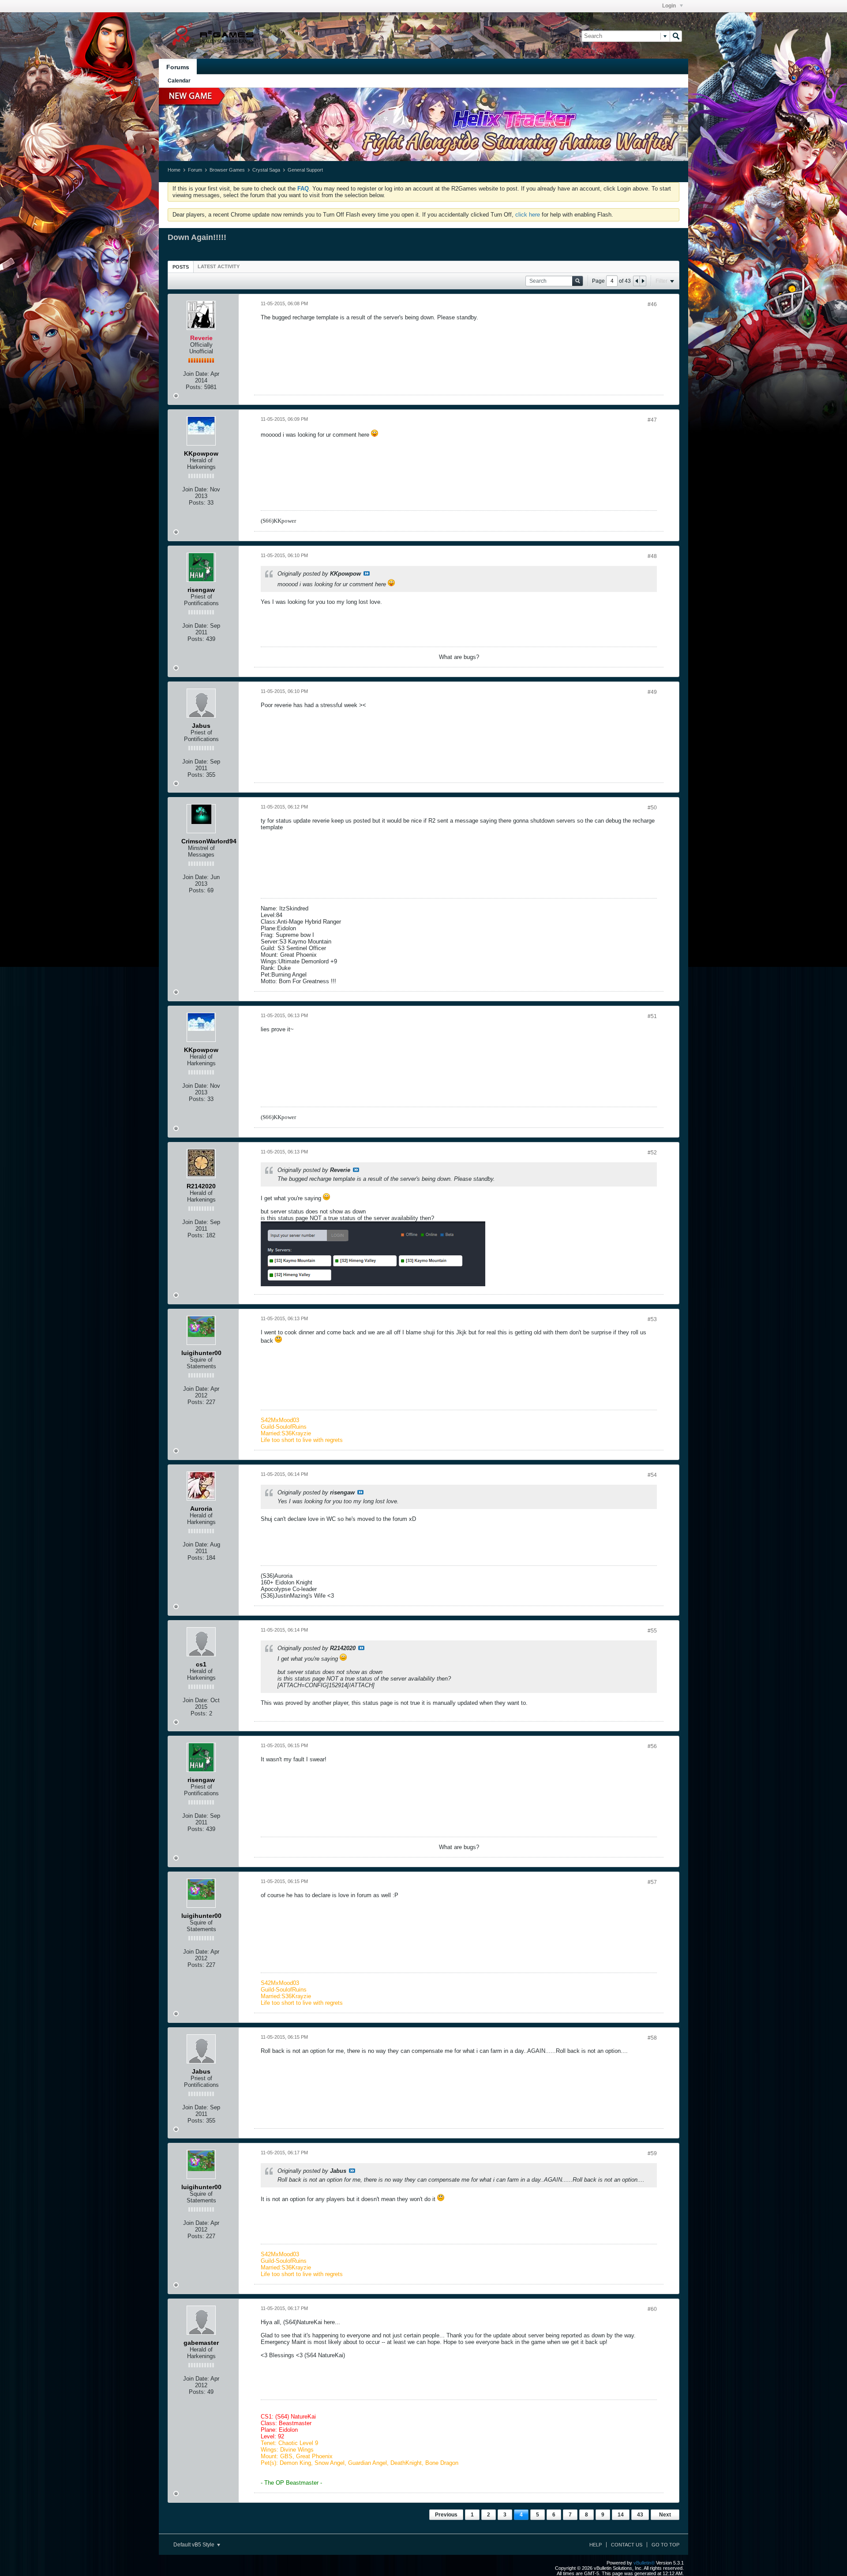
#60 (652, 2309)
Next (665, 2515)
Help (596, 2545)
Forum (195, 170)
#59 (652, 2153)
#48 (652, 556)
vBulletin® (644, 2563)
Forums (178, 67)
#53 (652, 1319)
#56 (652, 1746)
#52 (652, 1153)
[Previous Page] (637, 281)
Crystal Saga (266, 170)
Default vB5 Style (195, 2545)
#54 (652, 1475)
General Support (305, 170)
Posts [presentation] (181, 267)
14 (621, 2515)
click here (528, 215)
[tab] (181, 267)
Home (174, 170)
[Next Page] (643, 281)
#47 (652, 420)
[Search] (676, 36)
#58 (652, 2038)
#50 (652, 808)
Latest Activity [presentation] (219, 266)
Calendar (179, 81)
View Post (367, 573)
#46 (652, 304)
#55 (652, 1631)
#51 (652, 1016)
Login (670, 6)
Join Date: (196, 374)
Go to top (665, 2545)
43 (640, 2515)
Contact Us (627, 2545)
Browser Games (227, 170)
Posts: (194, 387)
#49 (652, 692)
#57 (652, 1882)
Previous (446, 2515)
